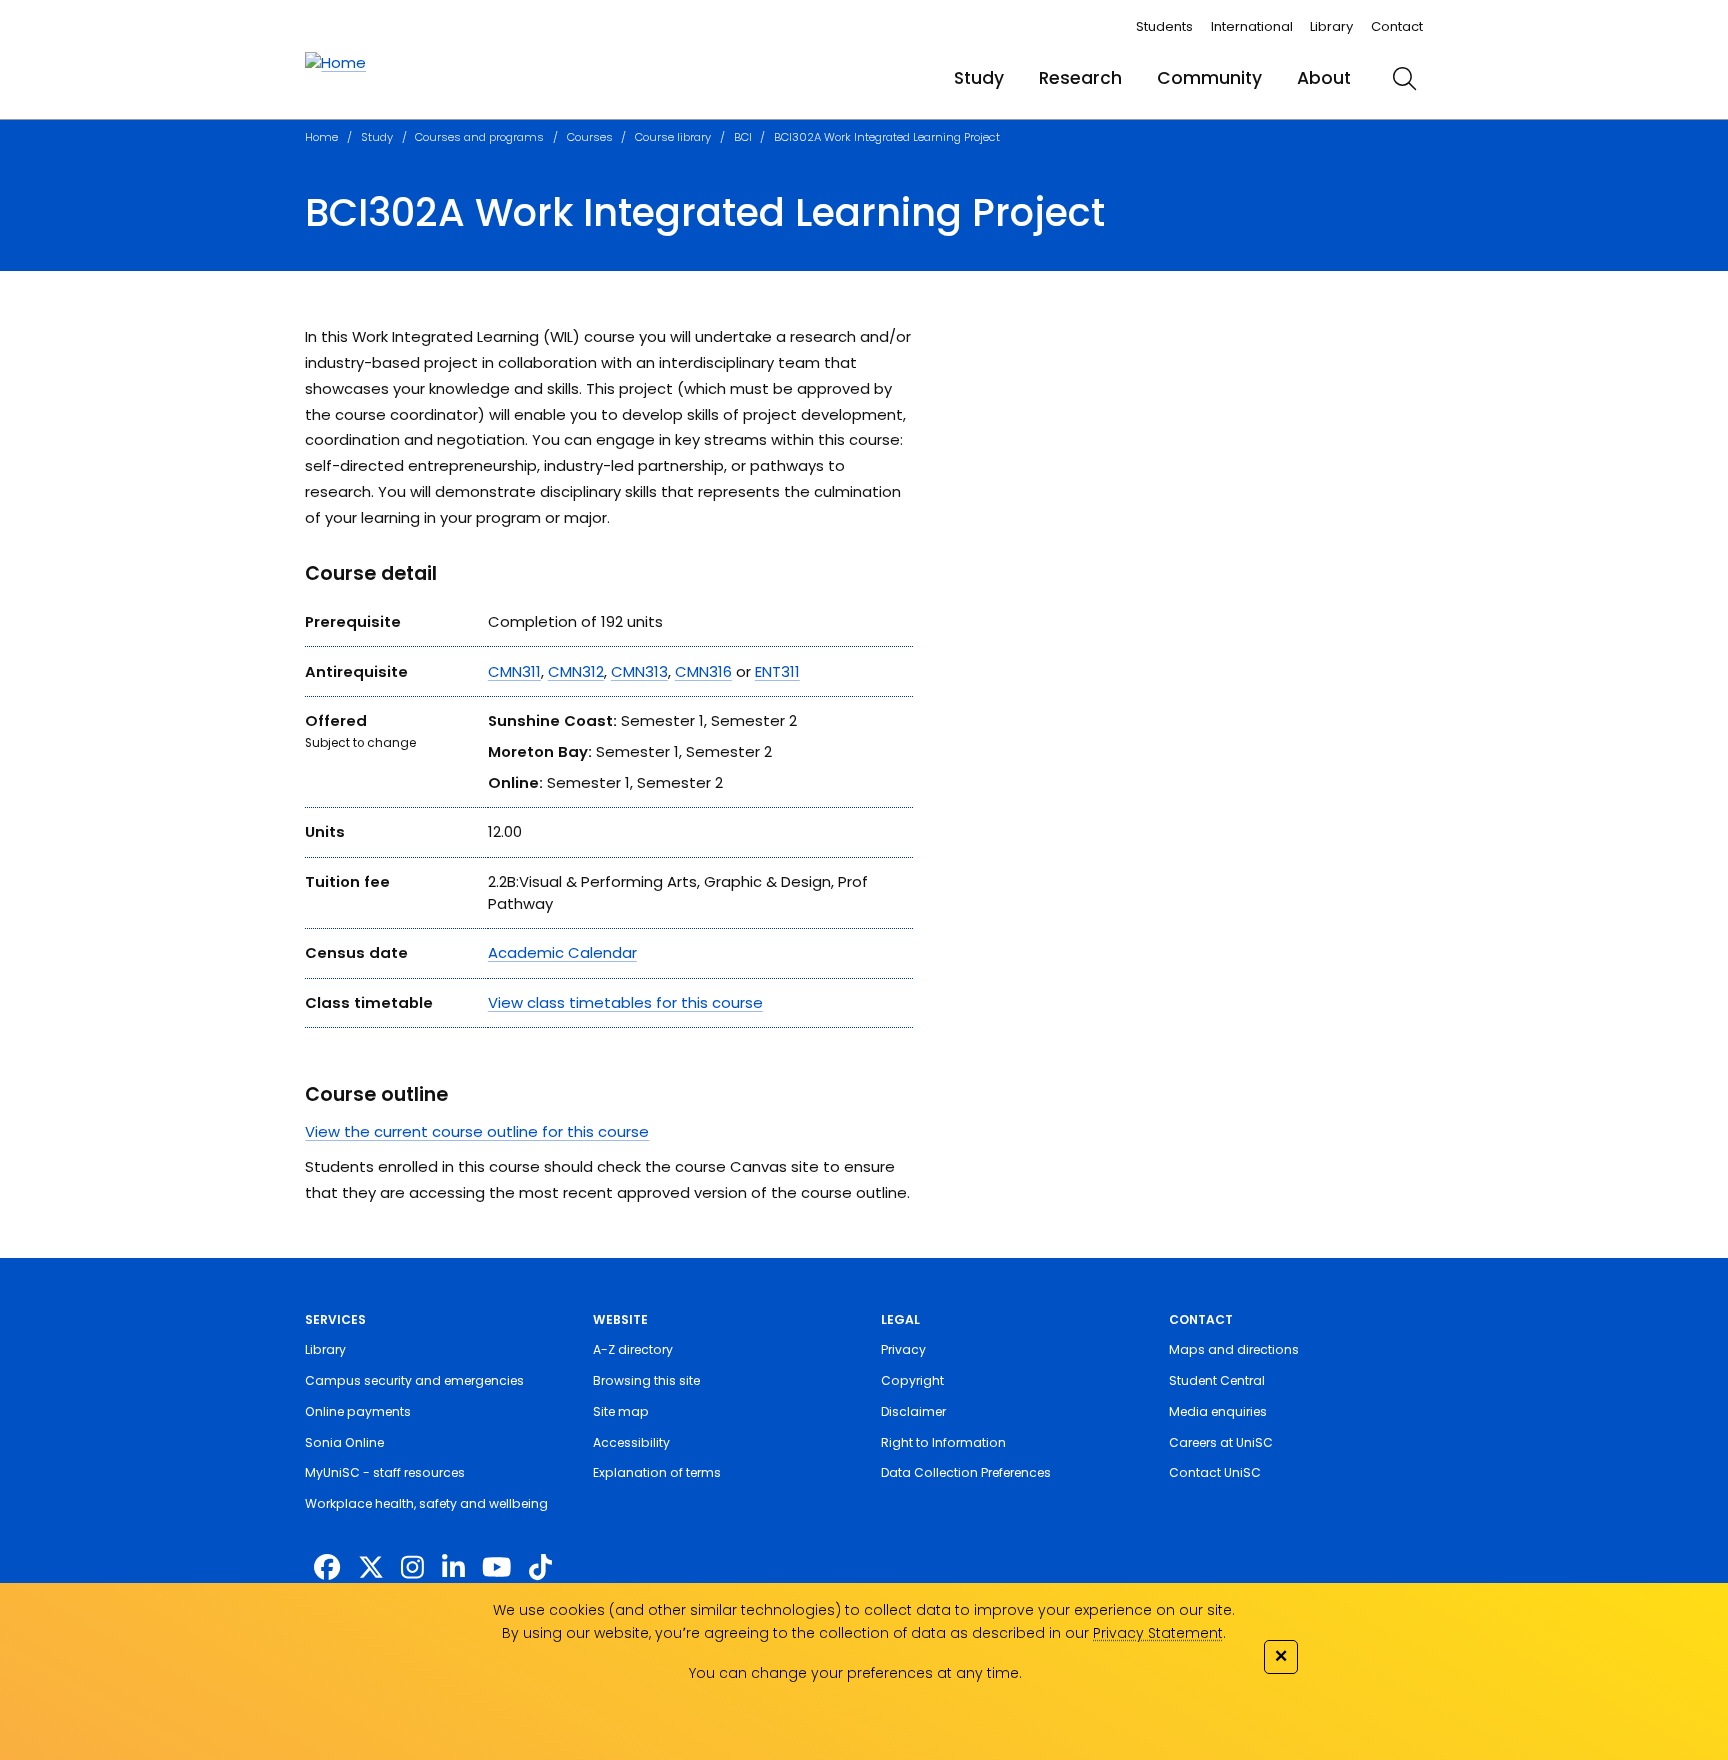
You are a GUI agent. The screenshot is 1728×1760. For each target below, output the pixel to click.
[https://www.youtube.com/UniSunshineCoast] (496, 1568)
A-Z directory (633, 1349)
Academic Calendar (562, 952)
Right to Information (943, 1442)
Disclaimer (913, 1411)
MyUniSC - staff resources (385, 1472)
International (1252, 26)
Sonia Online (344, 1442)
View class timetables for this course (625, 1002)
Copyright (912, 1380)
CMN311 (514, 671)
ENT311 (777, 671)
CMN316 (703, 671)
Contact (1397, 26)
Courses (590, 137)
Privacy (903, 1349)
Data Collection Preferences (966, 1472)
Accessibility (631, 1442)
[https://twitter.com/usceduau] (371, 1568)
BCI (743, 137)
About (1324, 78)
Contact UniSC (1215, 1472)
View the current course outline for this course (477, 1131)
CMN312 (576, 671)
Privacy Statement (1158, 1633)
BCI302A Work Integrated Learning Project (887, 137)
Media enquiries (1218, 1411)
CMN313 (639, 671)
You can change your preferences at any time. (855, 1673)
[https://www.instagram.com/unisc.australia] (412, 1568)
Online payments (358, 1411)
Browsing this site (646, 1380)
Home (321, 137)
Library (1331, 26)
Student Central (1217, 1380)
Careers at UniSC (1221, 1442)
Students (1164, 26)
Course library (673, 137)
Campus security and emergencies (414, 1380)
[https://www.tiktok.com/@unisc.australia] (540, 1568)
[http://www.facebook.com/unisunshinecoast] (327, 1568)
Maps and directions (1234, 1349)
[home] (335, 63)
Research (1080, 78)
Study (979, 78)
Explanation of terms (657, 1472)
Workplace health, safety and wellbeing (426, 1503)
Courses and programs (479, 137)
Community (1209, 78)
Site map (621, 1411)
